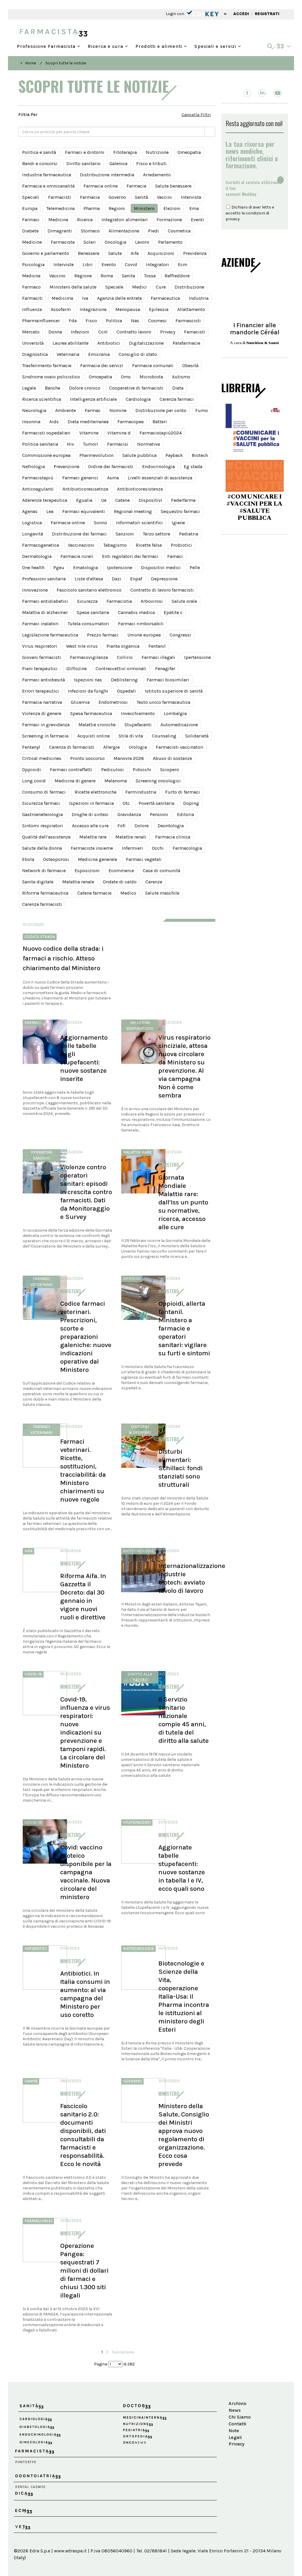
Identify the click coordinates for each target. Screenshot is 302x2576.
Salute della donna (42, 848)
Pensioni (159, 814)
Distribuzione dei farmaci (79, 534)
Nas (135, 321)
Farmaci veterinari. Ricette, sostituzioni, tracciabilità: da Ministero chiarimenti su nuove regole (83, 1470)
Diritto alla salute (140, 1677)
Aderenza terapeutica (45, 500)
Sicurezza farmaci (41, 803)
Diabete (30, 231)
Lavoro (142, 242)
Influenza (32, 309)
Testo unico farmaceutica (163, 702)
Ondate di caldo (120, 882)
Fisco (91, 321)
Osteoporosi (56, 859)
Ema (194, 208)
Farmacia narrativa (42, 702)
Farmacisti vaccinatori (180, 747)
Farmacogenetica (41, 545)
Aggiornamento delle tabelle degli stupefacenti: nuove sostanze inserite (84, 1058)
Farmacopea (131, 422)
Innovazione (35, 590)
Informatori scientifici (139, 523)
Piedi (154, 231)
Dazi (116, 579)
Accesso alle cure (90, 826)
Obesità (190, 365)
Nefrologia (33, 466)
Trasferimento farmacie (47, 365)
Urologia (138, 747)
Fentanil (157, 646)
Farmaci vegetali (144, 859)
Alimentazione (124, 231)
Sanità (141, 197)
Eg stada (193, 466)
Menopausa (128, 309)
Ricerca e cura (106, 45)
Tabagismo (115, 545)
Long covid (34, 781)
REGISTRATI (267, 14)
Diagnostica (35, 354)
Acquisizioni (161, 253)
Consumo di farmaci (44, 792)
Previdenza (195, 253)
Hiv (70, 444)
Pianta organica (123, 646)
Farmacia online (101, 186)
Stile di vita (131, 736)
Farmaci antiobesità (44, 680)
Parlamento (170, 242)
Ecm (183, 264)
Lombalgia (175, 713)
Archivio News (237, 2407)
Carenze (154, 882)
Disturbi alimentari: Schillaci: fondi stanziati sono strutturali (180, 1468)
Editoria (186, 814)
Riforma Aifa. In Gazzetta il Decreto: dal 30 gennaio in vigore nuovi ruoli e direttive (83, 1596)
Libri (88, 264)
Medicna (31, 276)
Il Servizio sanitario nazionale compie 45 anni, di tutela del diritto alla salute (184, 1720)
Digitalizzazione (146, 343)
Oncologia (115, 242)
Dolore (142, 826)
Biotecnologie (138, 1551)
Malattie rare (93, 837)
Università (33, 343)
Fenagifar (165, 669)
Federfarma (183, 500)
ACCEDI (241, 14)
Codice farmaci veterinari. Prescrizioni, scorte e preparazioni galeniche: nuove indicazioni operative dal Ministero (86, 1337)
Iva (85, 298)
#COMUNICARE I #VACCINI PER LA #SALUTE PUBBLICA (255, 507)
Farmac (93, 410)
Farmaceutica (165, 298)
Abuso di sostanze (172, 758)
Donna (55, 332)
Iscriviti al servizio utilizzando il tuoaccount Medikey (254, 188)
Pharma (92, 208)
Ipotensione (119, 568)
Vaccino (57, 276)
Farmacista (63, 242)
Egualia (84, 500)
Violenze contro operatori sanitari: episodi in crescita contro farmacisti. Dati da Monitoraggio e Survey (86, 1192)
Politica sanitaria (40, 444)
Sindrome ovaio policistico (51, 377)
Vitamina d (119, 433)
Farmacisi (118, 444)
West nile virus (82, 646)
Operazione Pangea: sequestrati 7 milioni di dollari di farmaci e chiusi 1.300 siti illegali (84, 2270)
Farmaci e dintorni (85, 152)
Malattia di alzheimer (45, 612)
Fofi (122, 826)
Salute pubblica (139, 455)
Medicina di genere (75, 781)
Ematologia (86, 568)
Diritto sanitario (83, 163)
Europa (30, 208)
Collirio (125, 657)
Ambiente (65, 410)
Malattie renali (131, 837)
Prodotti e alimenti (160, 45)
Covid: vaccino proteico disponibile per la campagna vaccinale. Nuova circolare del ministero (86, 1872)
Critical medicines (42, 758)
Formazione (169, 220)
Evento (109, 264)
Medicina (58, 220)
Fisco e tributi (151, 163)
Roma (107, 276)
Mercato (31, 332)
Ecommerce (121, 871)
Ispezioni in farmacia (91, 803)
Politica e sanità (39, 152)
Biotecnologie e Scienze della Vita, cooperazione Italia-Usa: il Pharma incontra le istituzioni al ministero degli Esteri (184, 1996)
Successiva (123, 2352)
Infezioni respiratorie (140, 1026)
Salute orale (184, 601)
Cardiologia (138, 399)
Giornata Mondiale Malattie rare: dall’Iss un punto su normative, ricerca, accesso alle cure (183, 1202)
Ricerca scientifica (42, 399)
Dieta (178, 388)
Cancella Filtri (196, 115)
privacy (233, 219)
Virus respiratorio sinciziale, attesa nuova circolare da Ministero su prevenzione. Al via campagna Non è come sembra (184, 1066)
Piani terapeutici (40, 669)
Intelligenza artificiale (93, 399)
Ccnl (103, 332)
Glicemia (80, 702)
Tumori (91, 444)
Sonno (100, 523)
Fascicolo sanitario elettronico (89, 590)
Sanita (128, 276)
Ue (104, 500)
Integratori (157, 264)
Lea (50, 511)
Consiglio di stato (138, 354)
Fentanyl (31, 747)
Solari (90, 242)
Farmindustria (141, 792)
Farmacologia (187, 848)
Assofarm (61, 309)
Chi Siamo (240, 2417)
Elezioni (172, 208)
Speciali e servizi (216, 45)
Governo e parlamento (46, 253)
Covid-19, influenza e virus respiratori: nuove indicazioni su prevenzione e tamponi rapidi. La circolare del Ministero (85, 1732)
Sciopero (170, 770)
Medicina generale (97, 859)
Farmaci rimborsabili (141, 624)
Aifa (135, 253)
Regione (83, 276)
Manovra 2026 (129, 758)
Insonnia (31, 422)
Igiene (178, 523)
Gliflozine (77, 669)
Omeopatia (189, 152)
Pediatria (189, 534)
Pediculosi (113, 770)
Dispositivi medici (161, 568)
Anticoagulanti (38, 489)
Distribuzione (189, 287)
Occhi (158, 848)
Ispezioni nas (88, 680)
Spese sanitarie (93, 612)
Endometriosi (113, 702)
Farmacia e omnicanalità (48, 186)
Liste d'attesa (89, 579)
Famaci (175, 556)
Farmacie (136, 186)
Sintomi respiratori (43, 826)
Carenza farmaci (177, 399)
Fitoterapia (125, 152)
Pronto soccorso (87, 758)
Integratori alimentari (125, 220)
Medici (139, 287)
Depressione (164, 579)
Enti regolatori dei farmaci (130, 556)
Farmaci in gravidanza (46, 725)
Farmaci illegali (158, 657)
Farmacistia (119, 601)
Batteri (160, 422)
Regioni (117, 208)
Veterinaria (68, 354)
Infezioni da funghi (88, 691)
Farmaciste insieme (92, 848)
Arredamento (157, 175)
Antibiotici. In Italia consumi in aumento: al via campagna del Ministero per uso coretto (85, 1994)
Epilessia (159, 309)
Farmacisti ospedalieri (46, 433)
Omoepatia (100, 377)
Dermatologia (37, 556)
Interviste (64, 264)
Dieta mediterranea (88, 422)
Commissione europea (46, 455)
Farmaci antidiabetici (45, 601)
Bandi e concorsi (40, 163)
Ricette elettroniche (96, 792)
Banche (52, 388)
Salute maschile (162, 893)
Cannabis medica (136, 612)
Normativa (148, 444)
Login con (175, 14)
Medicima (62, 298)
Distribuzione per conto (161, 410)
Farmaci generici (80, 478)
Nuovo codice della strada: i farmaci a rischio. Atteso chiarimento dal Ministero (63, 958)
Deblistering (124, 680)
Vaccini (164, 197)
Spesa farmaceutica (91, 713)
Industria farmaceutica (47, 175)
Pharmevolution (96, 455)
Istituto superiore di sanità (174, 691)
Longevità (33, 534)
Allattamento (191, 309)
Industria (199, 298)
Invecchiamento (138, 713)
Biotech (200, 455)
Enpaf (136, 579)
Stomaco (90, 231)
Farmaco (31, 287)
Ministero (144, 208)
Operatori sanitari (41, 1155)
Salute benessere (173, 186)
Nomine (118, 410)
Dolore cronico (85, 388)
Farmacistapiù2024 (161, 433)
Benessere (89, 253)
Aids (54, 422)
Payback (174, 455)
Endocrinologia (159, 466)
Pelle (195, 568)
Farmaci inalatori (40, 624)
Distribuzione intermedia (107, 175)
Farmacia (90, 197)
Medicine (32, 242)
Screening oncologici (158, 781)
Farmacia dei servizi (102, 365)
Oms (126, 377)
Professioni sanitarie (44, 579)
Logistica (32, 523)
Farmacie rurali (77, 556)
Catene (123, 500)
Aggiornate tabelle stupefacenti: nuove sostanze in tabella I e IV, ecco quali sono (182, 1868)
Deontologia (171, 826)
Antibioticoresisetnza (85, 489)
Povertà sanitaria (156, 803)
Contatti (237, 2424)
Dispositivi (150, 500)
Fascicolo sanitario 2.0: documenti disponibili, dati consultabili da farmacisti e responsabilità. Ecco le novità (83, 2135)
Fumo (202, 410)
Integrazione (93, 309)
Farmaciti (32, 298)
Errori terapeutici (41, 691)
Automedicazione (179, 725)
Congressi (180, 635)
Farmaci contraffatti (71, 770)
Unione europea (144, 635)
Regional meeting (133, 511)
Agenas (30, 511)
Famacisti (195, 332)
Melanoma (116, 781)
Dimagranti (60, 231)
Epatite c (173, 612)
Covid (131, 264)
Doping (191, 803)
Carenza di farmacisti (72, 747)
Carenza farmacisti (42, 904)
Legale (29, 388)
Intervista (191, 197)
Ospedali (127, 691)
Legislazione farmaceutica (50, 635)
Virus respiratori (40, 646)
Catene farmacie (94, 893)
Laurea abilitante (70, 343)
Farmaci (31, 220)
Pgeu (59, 568)
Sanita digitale (38, 882)
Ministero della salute (73, 287)
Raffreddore (177, 276)
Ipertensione (197, 657)
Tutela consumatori (88, 624)
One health (33, 568)
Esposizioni (87, 871)
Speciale (114, 287)
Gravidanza (129, 814)
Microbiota (151, 377)
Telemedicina (60, 208)
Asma (113, 478)
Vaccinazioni (81, 545)
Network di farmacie (44, 871)
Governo (117, 197)
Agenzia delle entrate (119, 298)
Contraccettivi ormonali (121, 669)
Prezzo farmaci (103, 635)
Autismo (181, 377)
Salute (115, 253)
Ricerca (85, 220)
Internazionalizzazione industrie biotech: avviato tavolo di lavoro (192, 1578)
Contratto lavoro (134, 332)
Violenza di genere (42, 713)
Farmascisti (188, 321)
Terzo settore (156, 534)
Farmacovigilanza (89, 657)
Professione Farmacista (47, 45)
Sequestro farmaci (180, 511)
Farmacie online (68, 523)
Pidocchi (142, 770)
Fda (73, 321)
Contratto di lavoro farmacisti (162, 590)
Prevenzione (67, 466)
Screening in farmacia (45, 736)
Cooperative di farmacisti (136, 388)
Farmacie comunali (153, 365)
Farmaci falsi (38, 2221)
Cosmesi (157, 321)
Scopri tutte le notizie (66, 63)
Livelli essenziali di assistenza (160, 478)
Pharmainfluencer (41, 321)
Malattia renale (78, 882)
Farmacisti (60, 197)
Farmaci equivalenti (84, 511)
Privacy (168, 332)
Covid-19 (33, 1674)
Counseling (164, 736)
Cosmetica (179, 231)
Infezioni (80, 332)
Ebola (28, 859)
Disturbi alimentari (140, 1430)
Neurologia (34, 410)
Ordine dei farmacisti (111, 466)
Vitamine (89, 433)
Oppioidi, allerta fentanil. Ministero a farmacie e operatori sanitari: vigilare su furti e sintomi (184, 1328)
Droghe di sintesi (90, 814)
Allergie (111, 747)
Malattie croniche (97, 725)
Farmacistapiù (38, 478)
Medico (128, 893)
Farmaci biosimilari (168, 680)
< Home (28, 63)
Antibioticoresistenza (140, 489)
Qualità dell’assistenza (46, 837)
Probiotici (181, 545)
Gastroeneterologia (42, 814)
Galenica (118, 163)
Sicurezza (87, 601)
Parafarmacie (186, 343)
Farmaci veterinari (41, 1282)
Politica (114, 321)
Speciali (31, 197)
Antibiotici (109, 343)
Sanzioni (125, 534)
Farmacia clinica (173, 837)
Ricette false (149, 545)
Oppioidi (32, 770)
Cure (161, 287)
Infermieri (132, 848)
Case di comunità (161, 871)
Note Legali (235, 2434)
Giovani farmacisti (42, 657)
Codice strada (40, 937)
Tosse (150, 276)
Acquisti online (93, 736)
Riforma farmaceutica (45, 893)
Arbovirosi (152, 601)
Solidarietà (197, 736)
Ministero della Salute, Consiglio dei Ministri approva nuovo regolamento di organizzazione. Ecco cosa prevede (184, 2135)
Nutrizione (157, 152)
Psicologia (33, 264)
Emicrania (99, 354)
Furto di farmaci (183, 792)
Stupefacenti (138, 725)
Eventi (197, 220)
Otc (126, 803)
